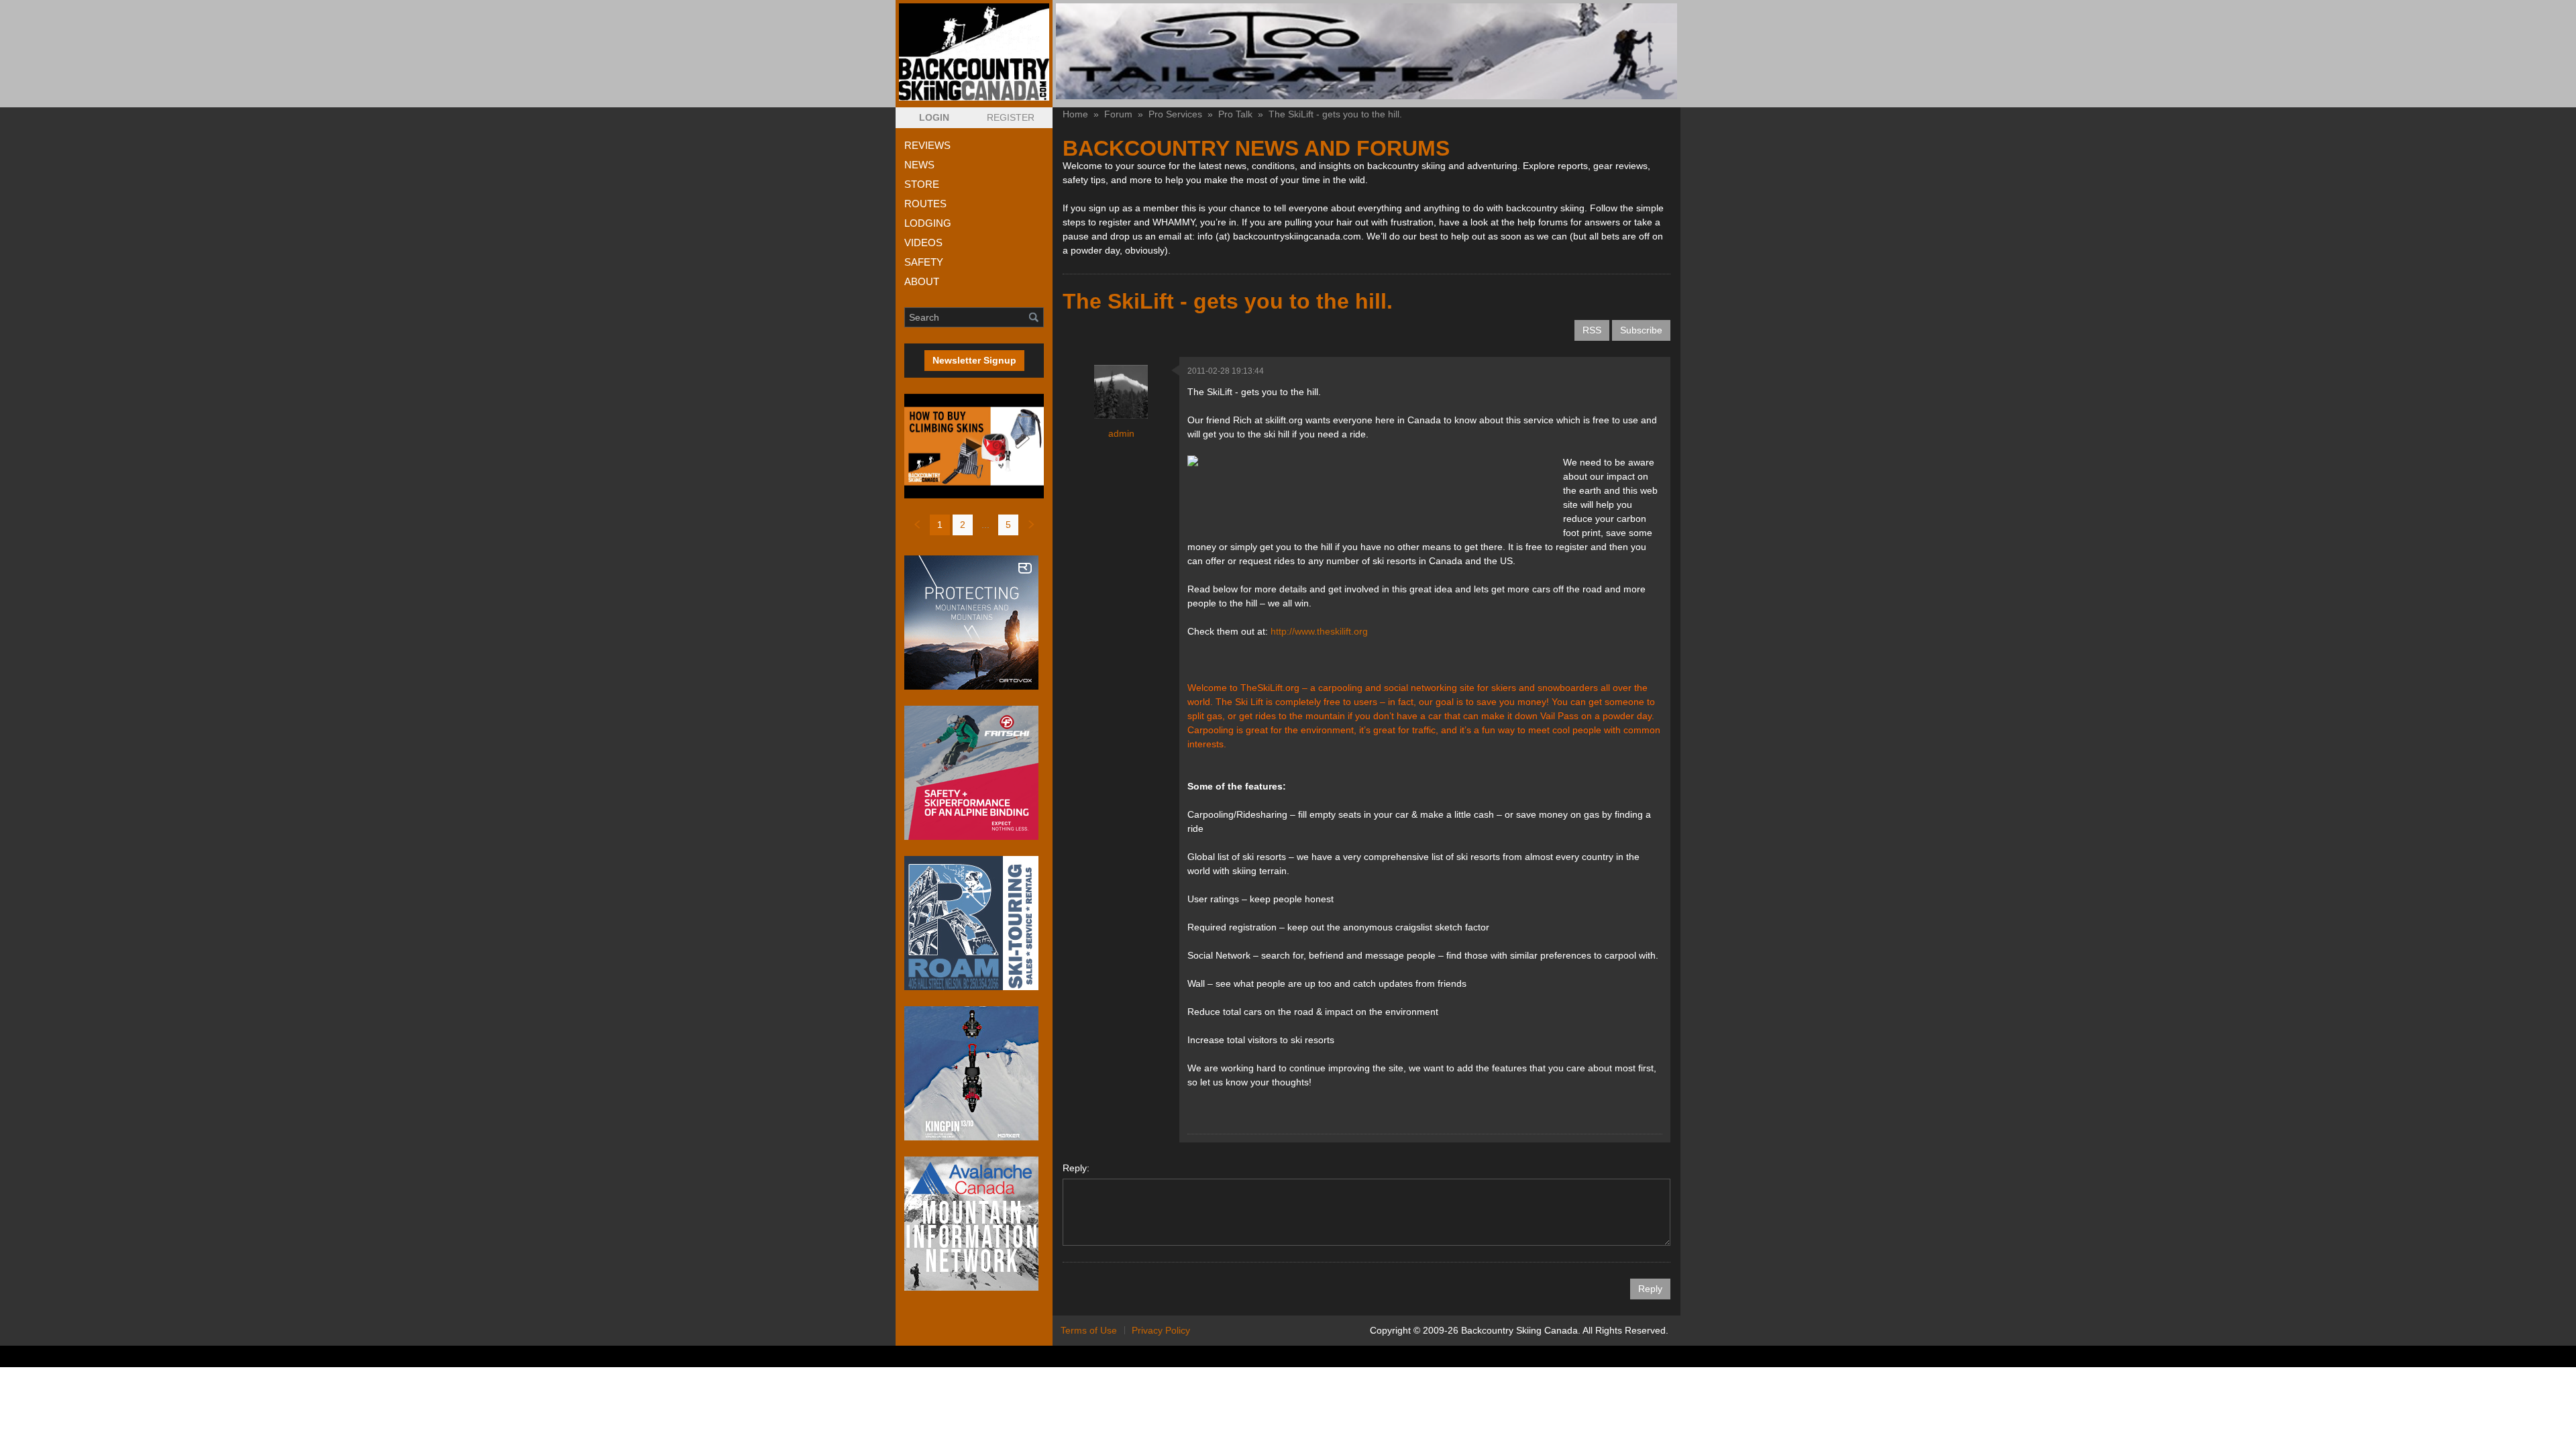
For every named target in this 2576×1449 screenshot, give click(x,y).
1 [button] (940, 525)
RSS (1592, 330)
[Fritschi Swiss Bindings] (974, 773)
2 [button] (963, 525)
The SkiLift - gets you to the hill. (1335, 114)
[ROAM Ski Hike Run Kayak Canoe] (974, 923)
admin (1121, 433)
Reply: (1076, 1168)
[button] (934, 118)
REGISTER (1011, 117)
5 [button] (1008, 525)
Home (1075, 114)
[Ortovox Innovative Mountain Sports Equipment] (974, 623)
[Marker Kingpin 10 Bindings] (974, 1073)
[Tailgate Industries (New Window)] (1366, 51)
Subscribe (1641, 330)
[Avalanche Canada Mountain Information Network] (974, 1224)
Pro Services (1175, 114)
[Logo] (974, 52)
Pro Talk (1235, 114)
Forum (1118, 114)
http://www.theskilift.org (1319, 631)
